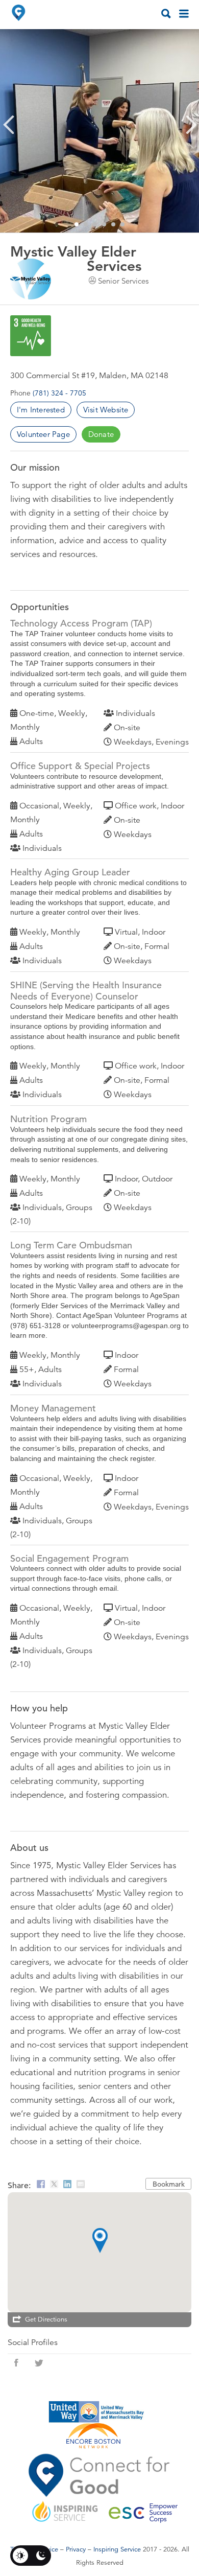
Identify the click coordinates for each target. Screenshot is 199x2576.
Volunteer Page (43, 434)
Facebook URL (16, 2363)
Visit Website (106, 410)
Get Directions (46, 2319)
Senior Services (123, 281)
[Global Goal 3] (31, 336)
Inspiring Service (117, 2549)
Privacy (76, 2549)
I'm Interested (41, 410)
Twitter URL (39, 2363)
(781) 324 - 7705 (59, 393)
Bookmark (169, 2184)
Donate (101, 434)
